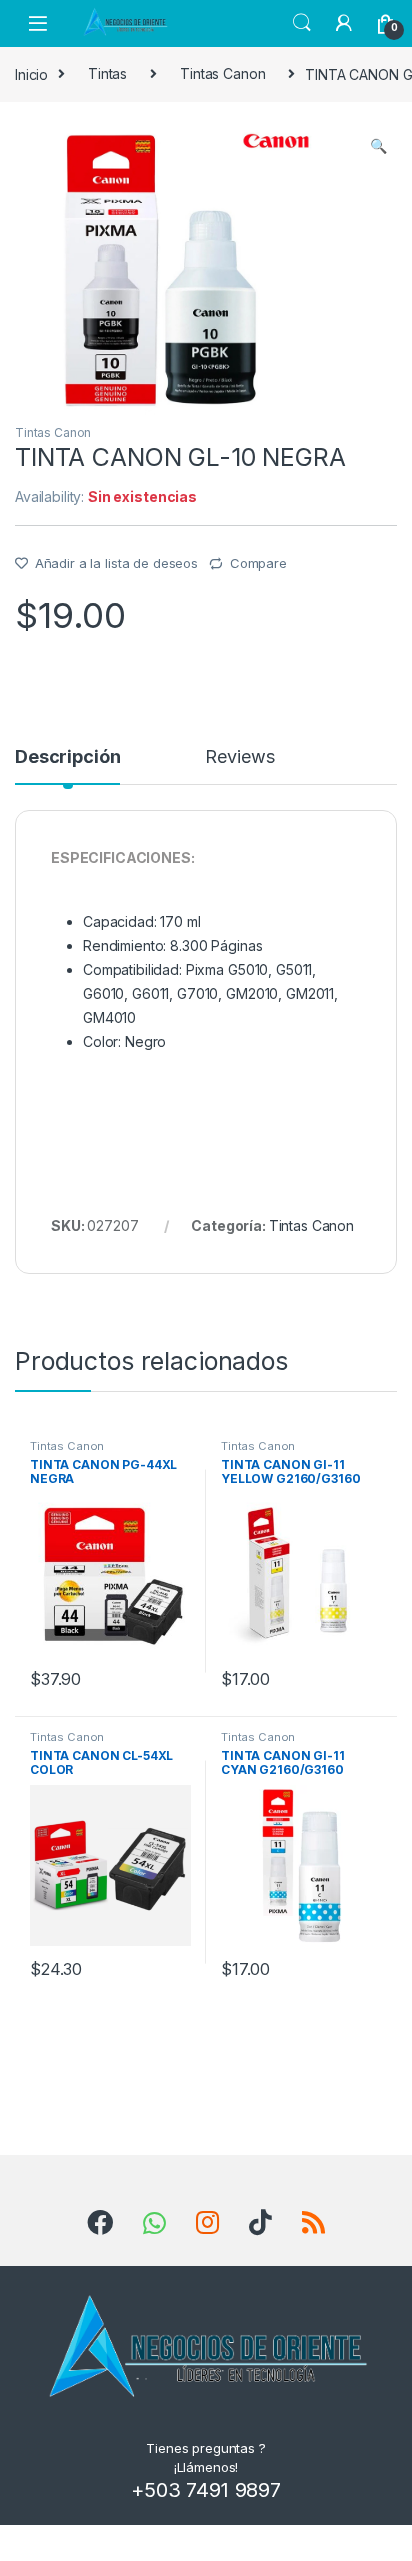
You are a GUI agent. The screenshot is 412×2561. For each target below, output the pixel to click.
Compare (258, 563)
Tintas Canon (222, 73)
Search (302, 23)
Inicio (31, 73)
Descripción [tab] (67, 757)
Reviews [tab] (239, 757)
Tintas (107, 73)
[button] (378, 146)
